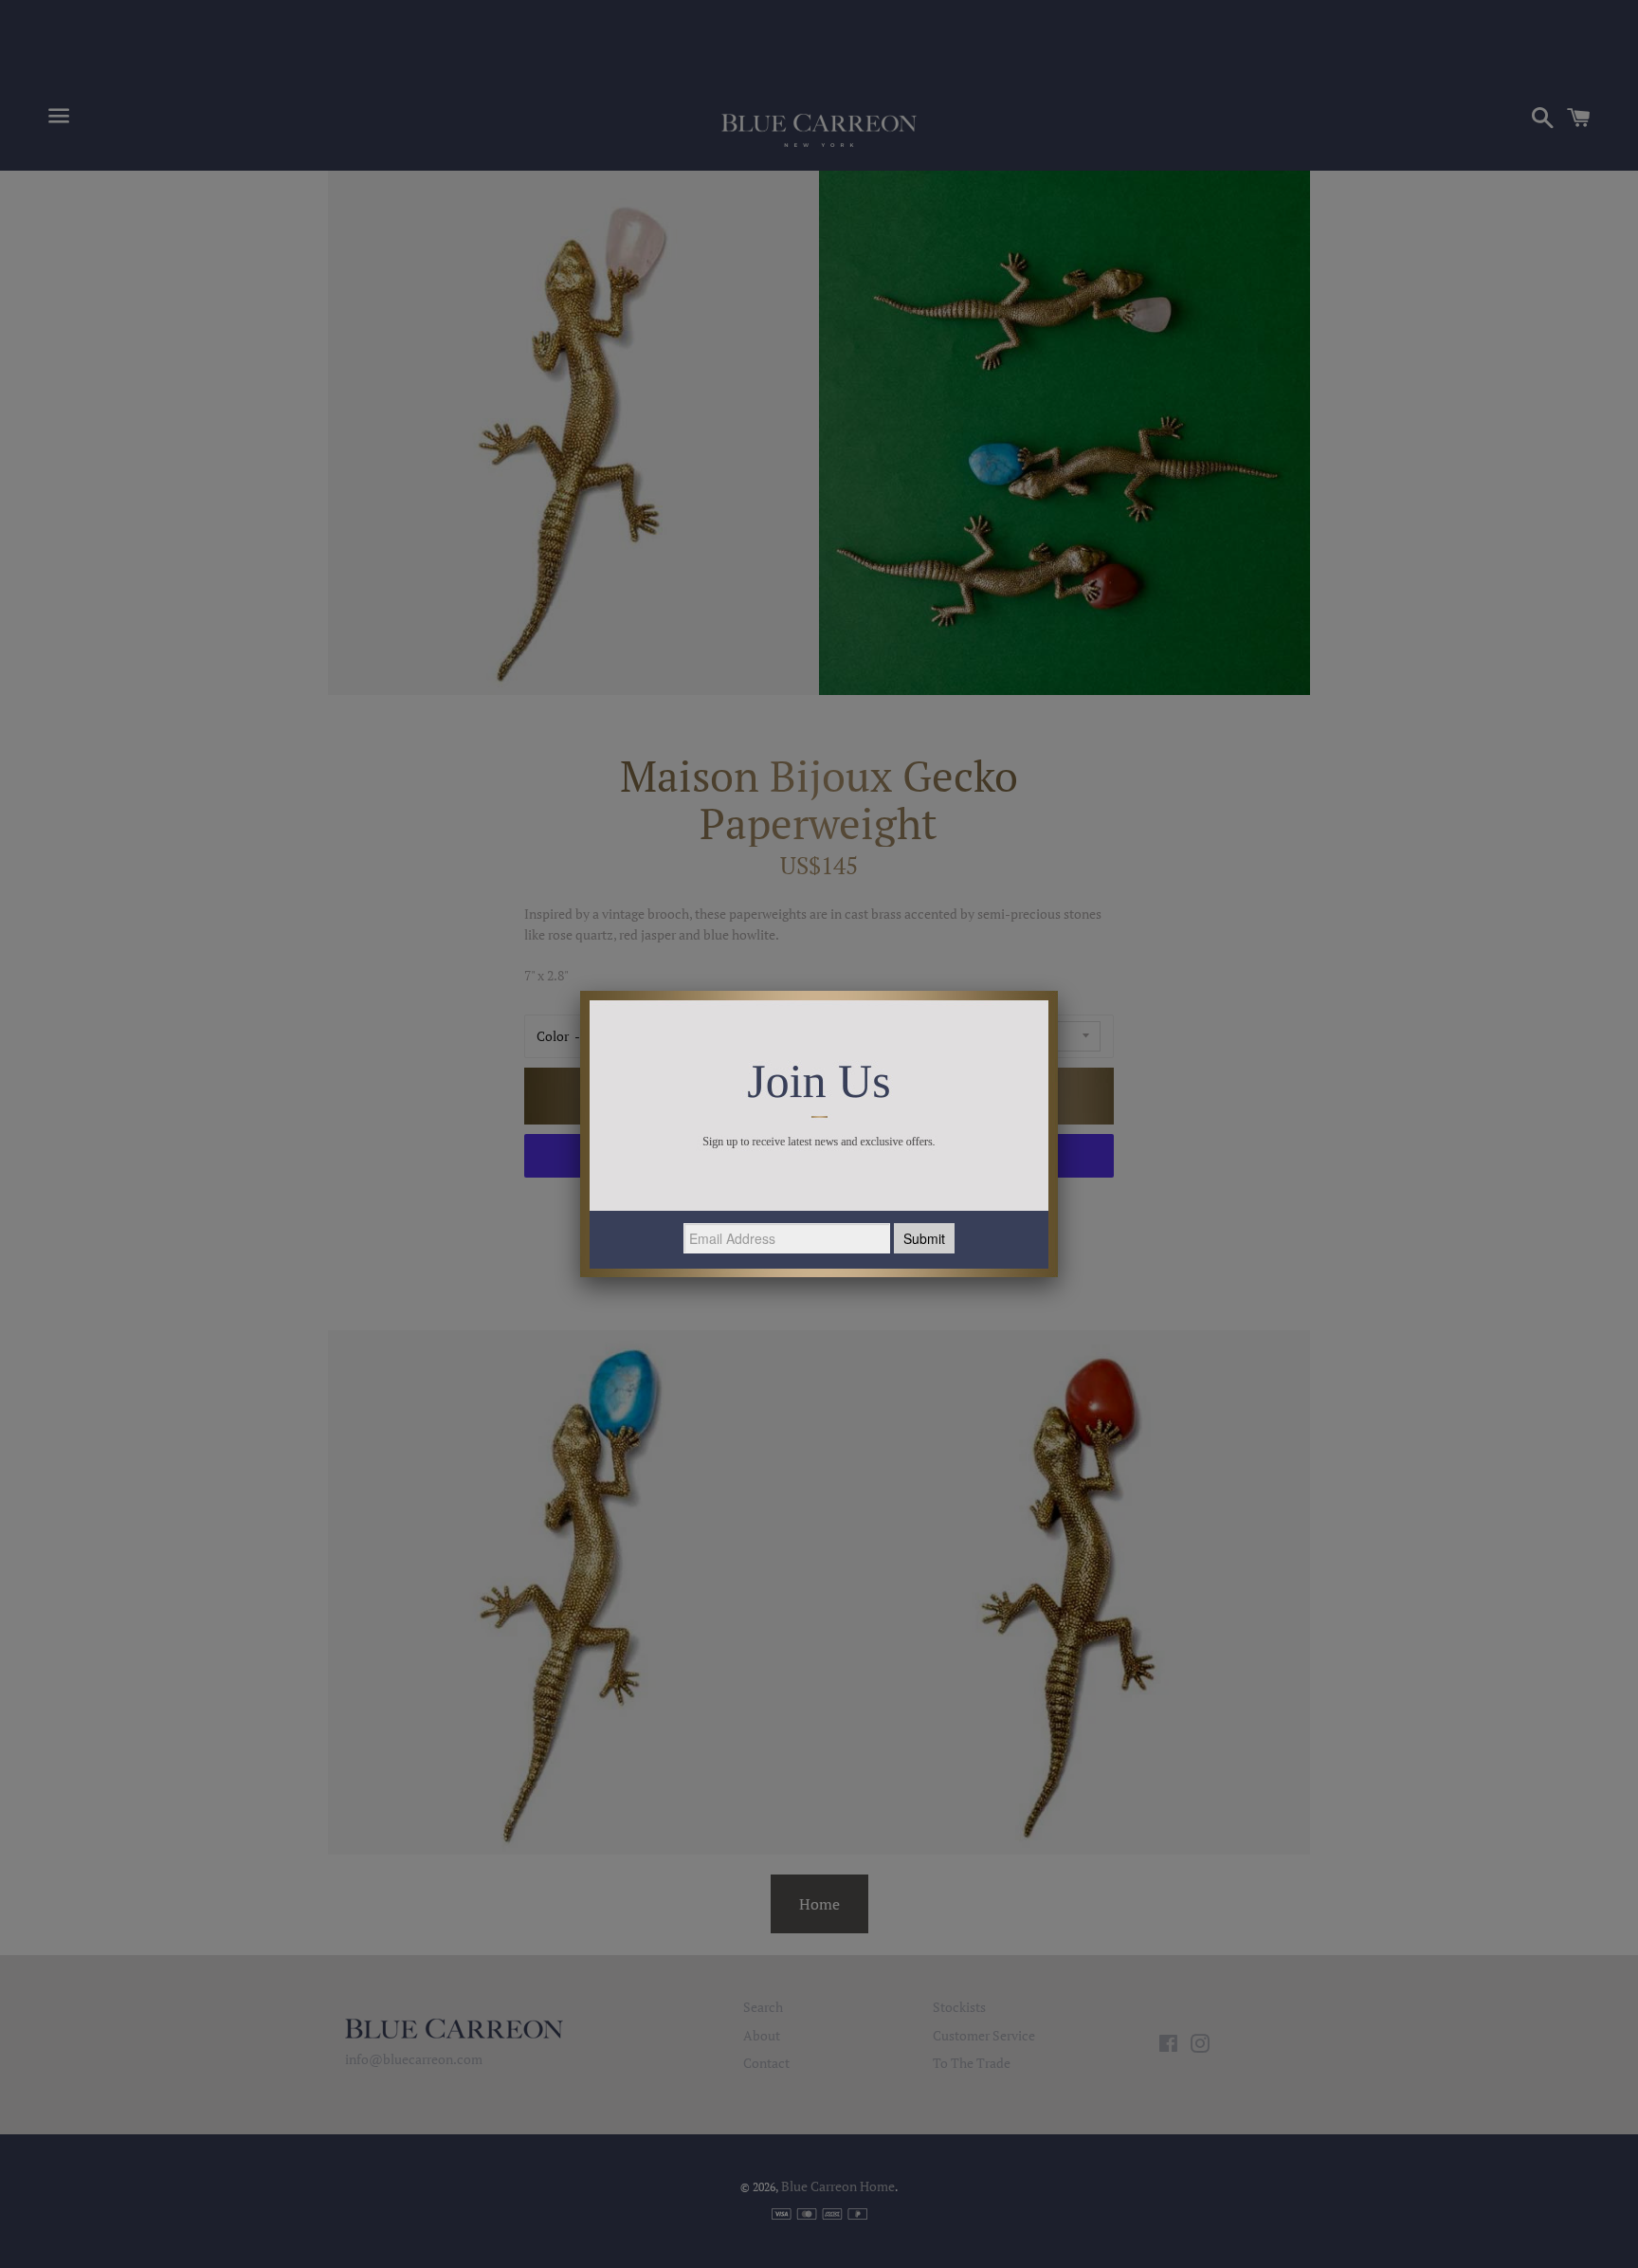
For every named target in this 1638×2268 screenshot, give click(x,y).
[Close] (1058, 991)
